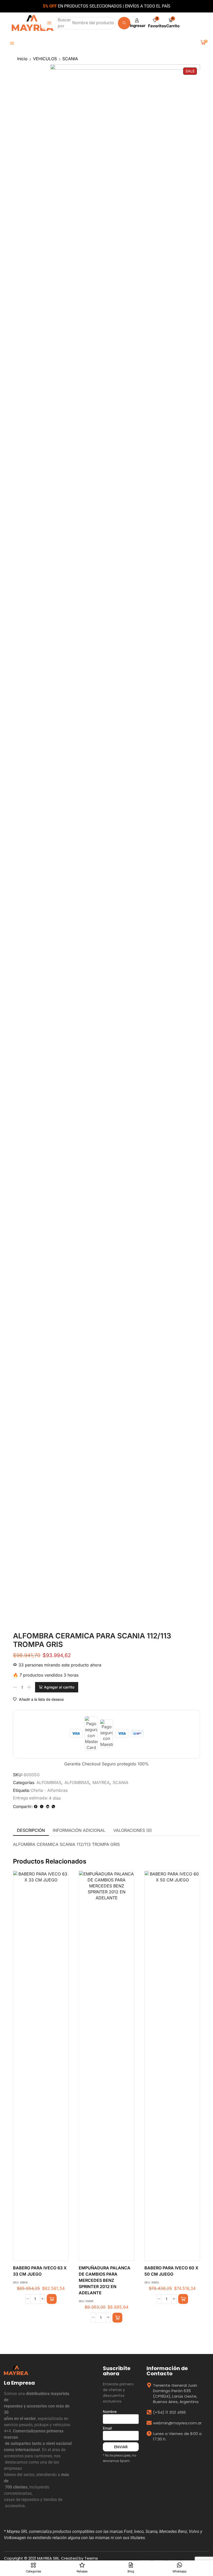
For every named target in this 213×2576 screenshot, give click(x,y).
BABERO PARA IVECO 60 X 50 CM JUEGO (171, 2271)
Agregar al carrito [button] (36, 2068)
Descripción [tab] (31, 1830)
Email (107, 2428)
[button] (49, 23)
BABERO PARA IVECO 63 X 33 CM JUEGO (40, 2271)
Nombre (110, 2412)
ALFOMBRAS (49, 1783)
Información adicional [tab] (79, 1830)
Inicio (22, 59)
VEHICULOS (45, 59)
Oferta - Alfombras (49, 1790)
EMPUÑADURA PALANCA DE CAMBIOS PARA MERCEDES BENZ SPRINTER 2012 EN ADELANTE (105, 2280)
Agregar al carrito (59, 1687)
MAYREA (101, 1783)
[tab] (31, 1830)
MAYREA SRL (48, 2558)
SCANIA (70, 59)
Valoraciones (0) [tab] (133, 1830)
